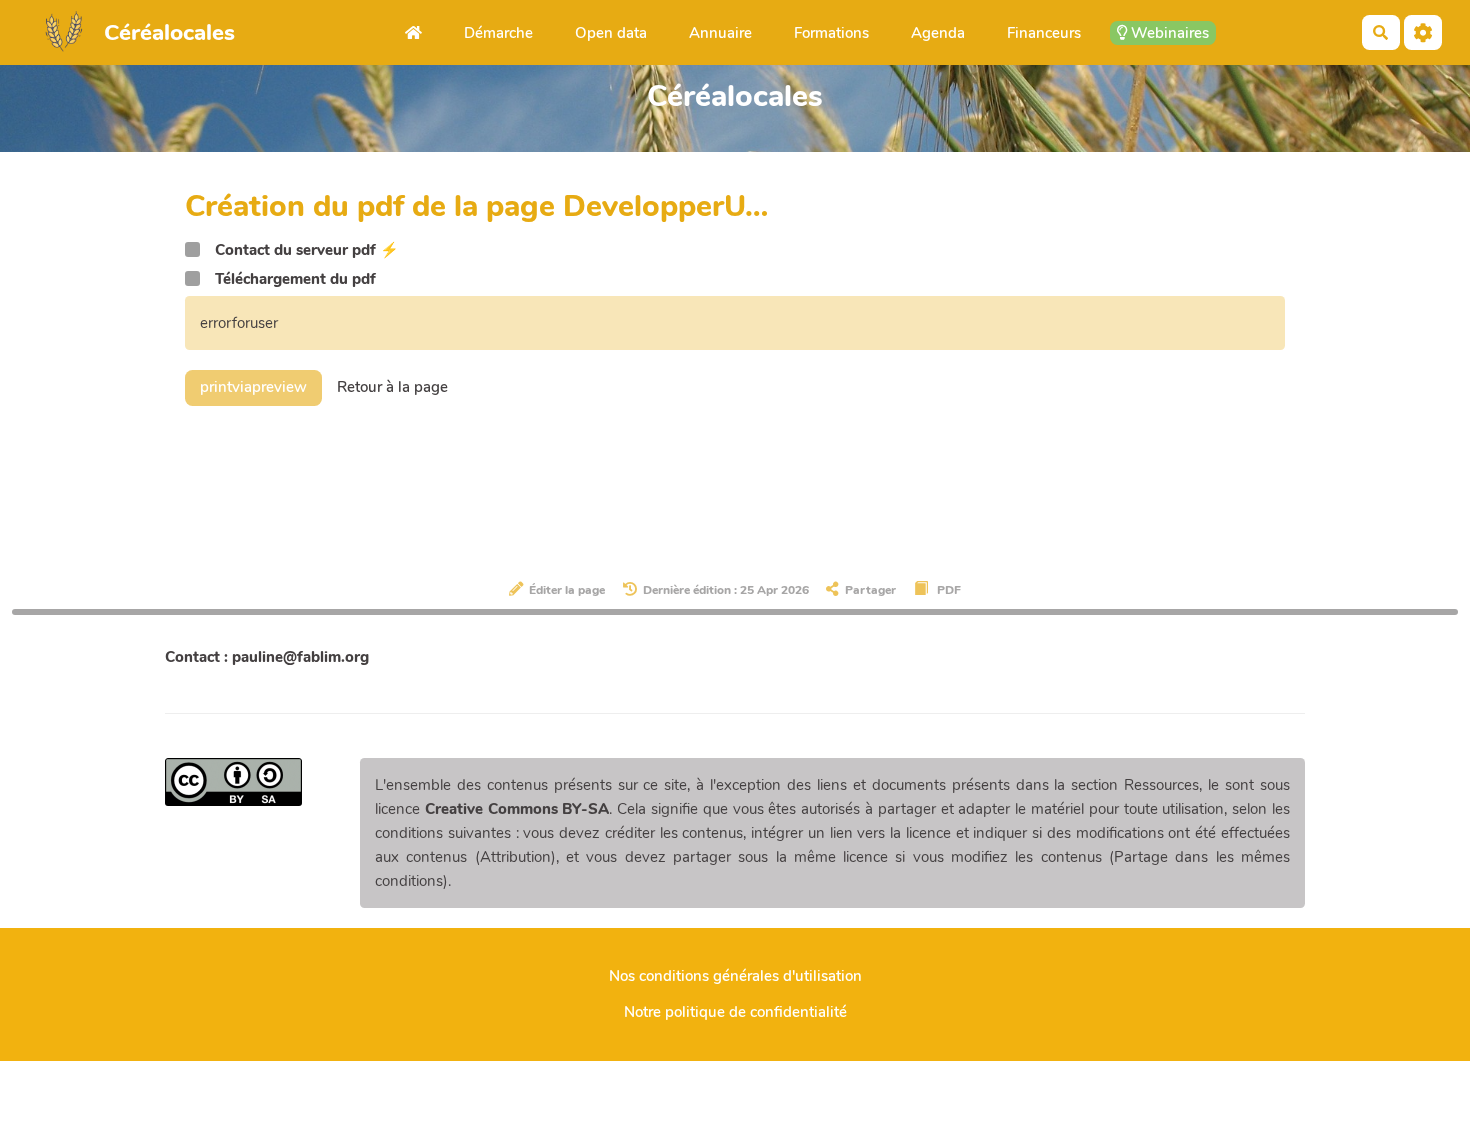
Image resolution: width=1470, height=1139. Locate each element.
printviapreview (253, 387)
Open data (611, 33)
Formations (831, 33)
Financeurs (1044, 33)
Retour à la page (392, 387)
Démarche (498, 33)
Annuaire (720, 33)
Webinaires (1168, 33)
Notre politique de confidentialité (735, 1012)
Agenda (938, 33)
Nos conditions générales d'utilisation (735, 976)
